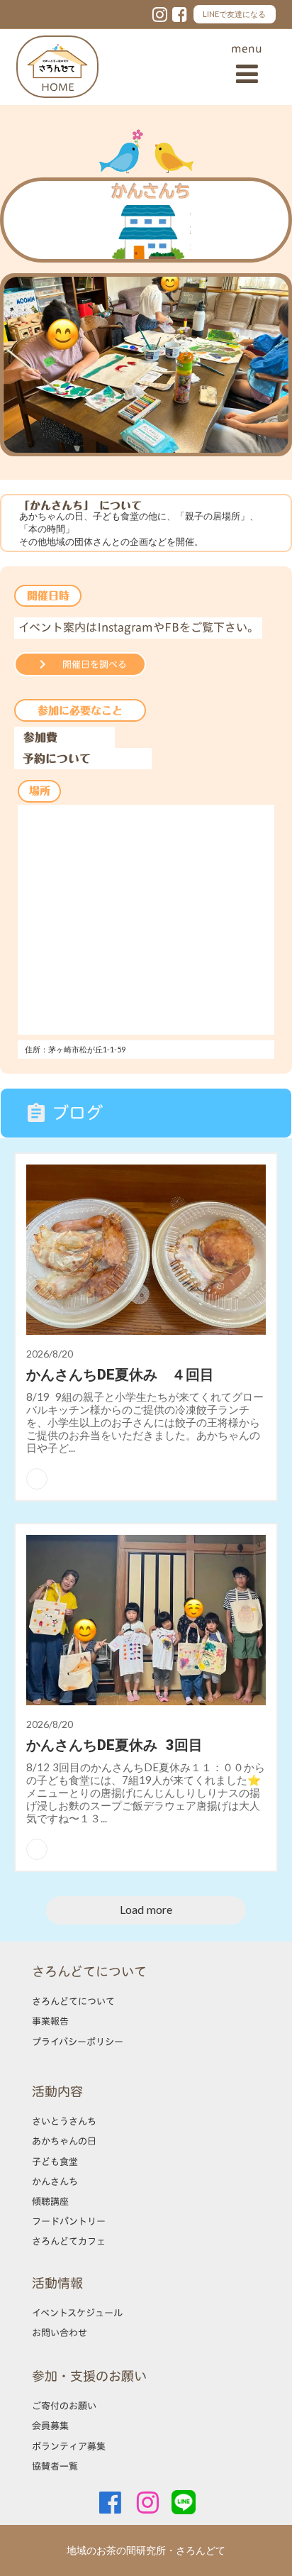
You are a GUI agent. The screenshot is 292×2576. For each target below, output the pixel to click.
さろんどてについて (73, 2001)
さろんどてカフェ (69, 2241)
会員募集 (50, 2426)
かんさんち (55, 2181)
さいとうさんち (64, 2121)
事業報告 (50, 2021)
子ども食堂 (55, 2162)
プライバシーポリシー (78, 2042)
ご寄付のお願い (64, 2406)
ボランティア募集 (69, 2446)
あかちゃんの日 (64, 2141)
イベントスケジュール (77, 2313)
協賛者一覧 (55, 2466)
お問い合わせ (60, 2333)
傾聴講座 (50, 2201)
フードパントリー (69, 2221)
